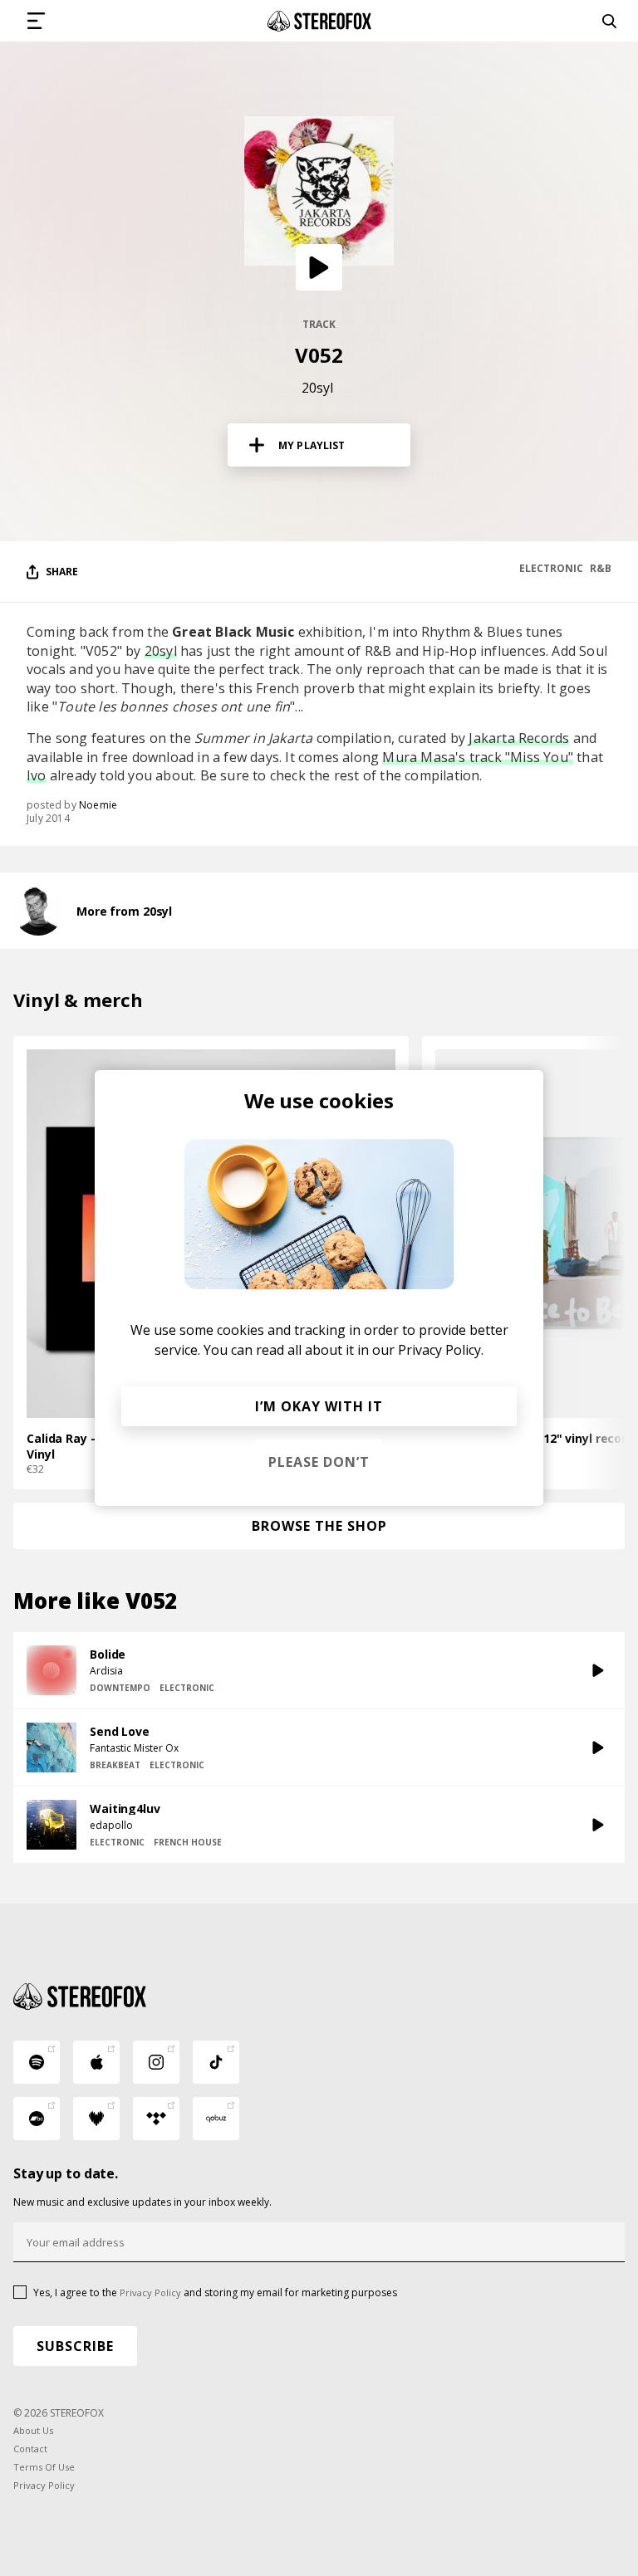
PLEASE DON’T (319, 1462)
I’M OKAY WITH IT (319, 1406)
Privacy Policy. (441, 1350)
